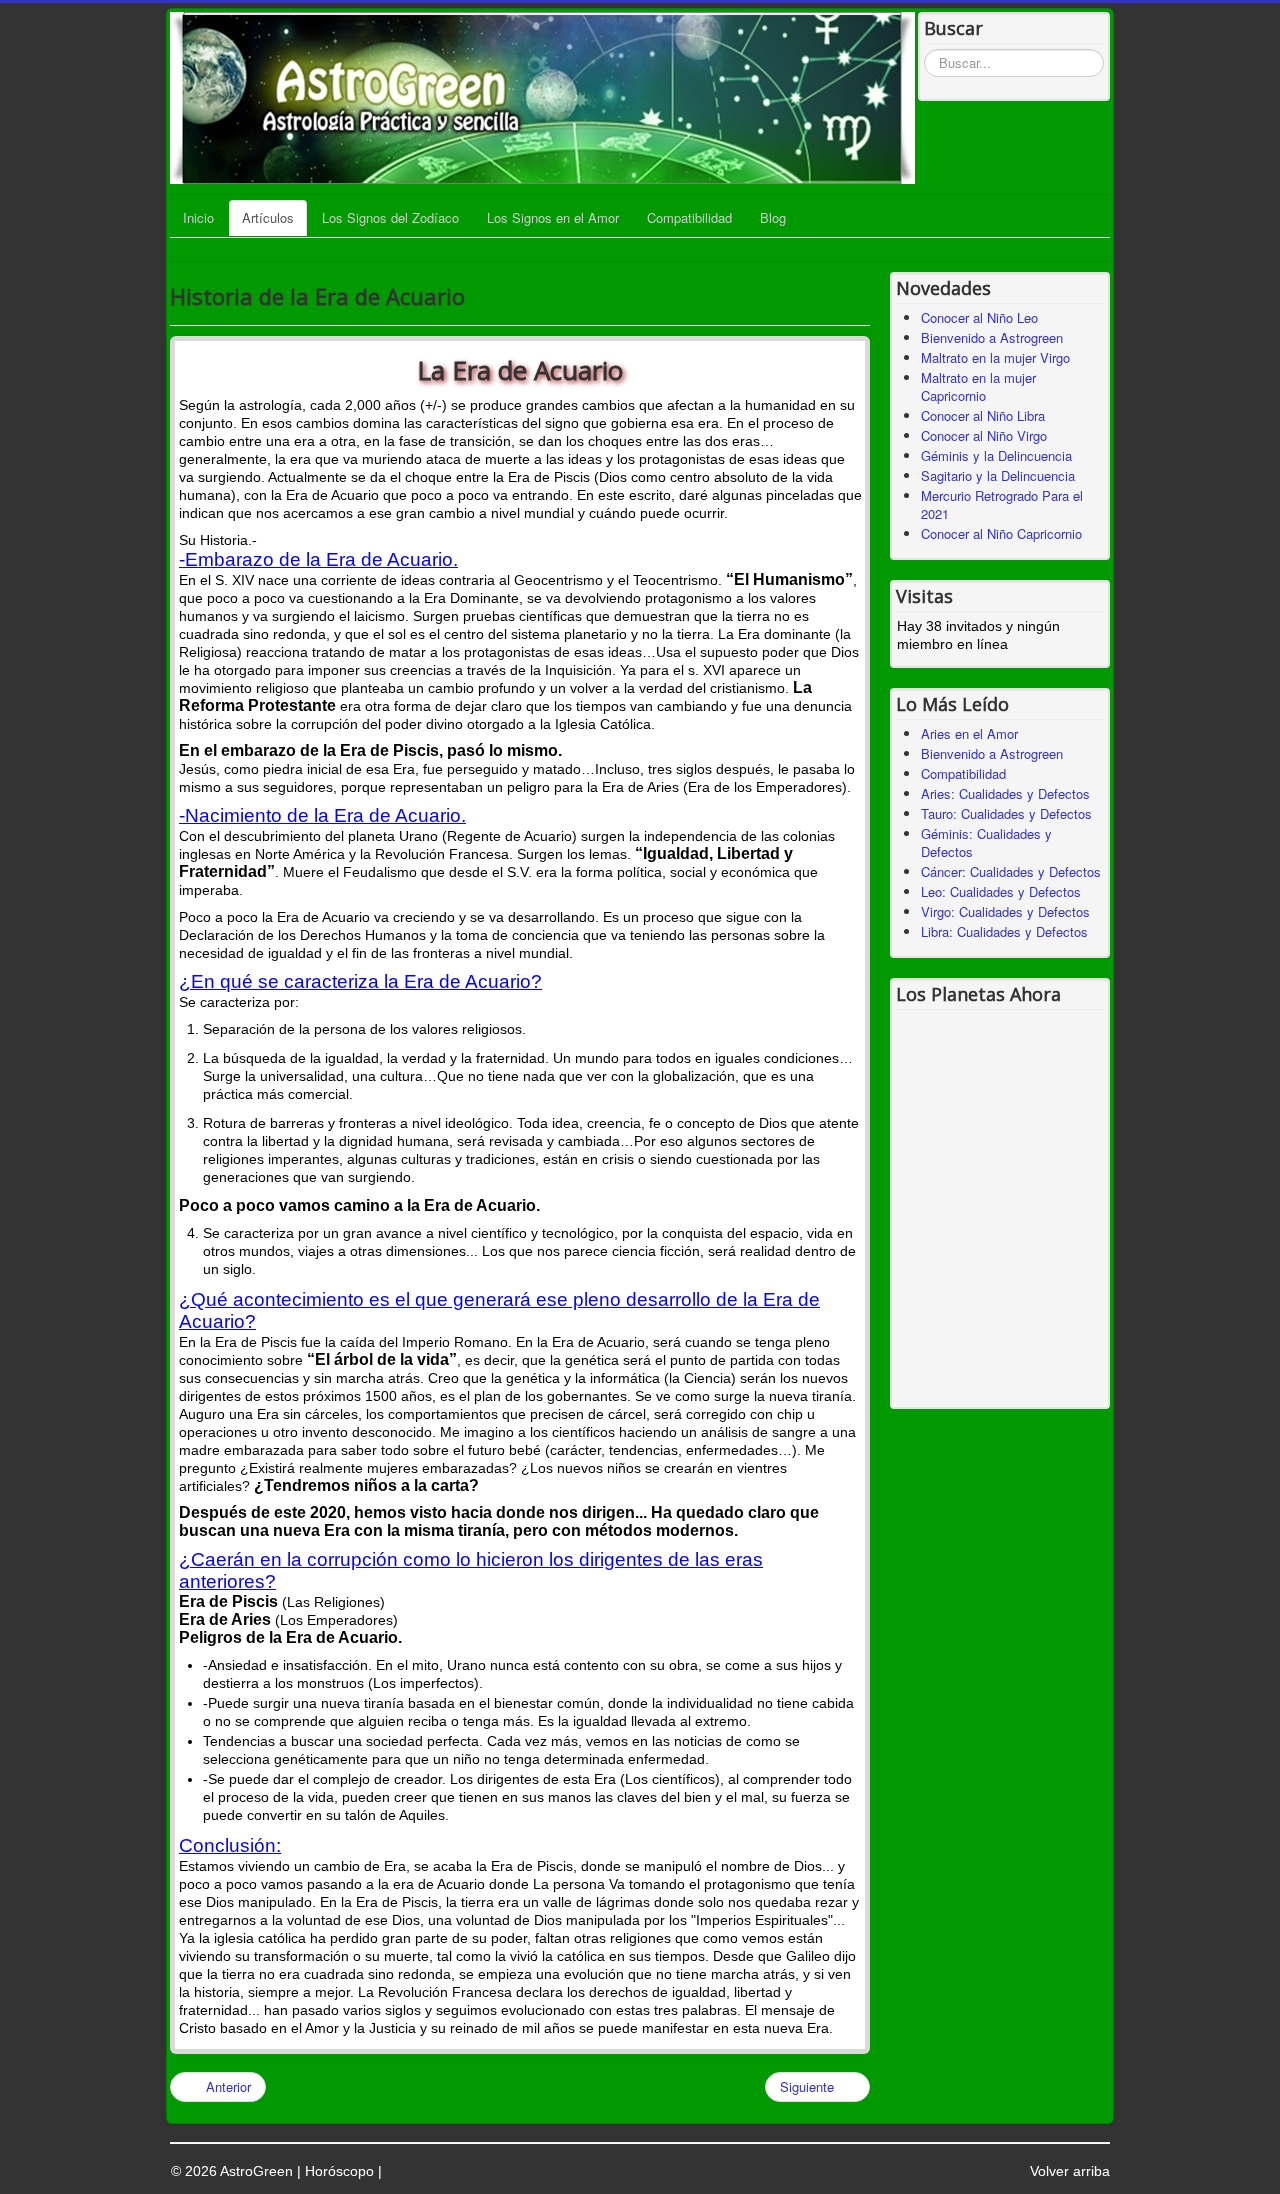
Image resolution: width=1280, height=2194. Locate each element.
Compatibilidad (689, 217)
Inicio (198, 217)
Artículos (268, 217)
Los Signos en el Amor (553, 217)
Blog (773, 217)
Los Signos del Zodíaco (390, 217)
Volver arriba (1070, 2171)
